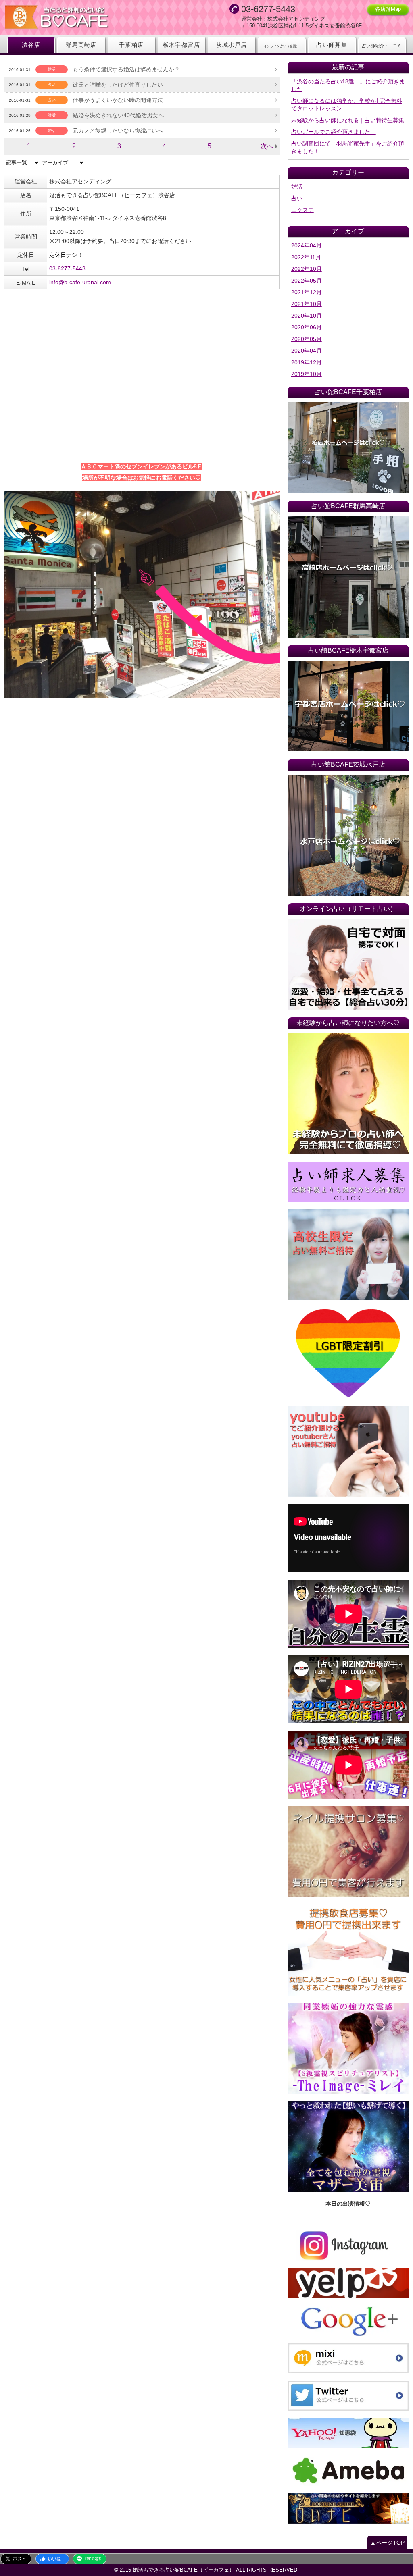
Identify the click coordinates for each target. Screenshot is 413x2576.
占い (297, 198)
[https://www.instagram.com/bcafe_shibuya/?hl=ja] (348, 2245)
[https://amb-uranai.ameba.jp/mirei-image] (348, 2048)
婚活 (297, 187)
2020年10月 (307, 316)
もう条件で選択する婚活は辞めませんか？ (126, 69)
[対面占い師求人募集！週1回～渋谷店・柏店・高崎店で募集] (348, 1182)
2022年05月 (307, 281)
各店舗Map (388, 9)
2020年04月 (307, 351)
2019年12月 (307, 362)
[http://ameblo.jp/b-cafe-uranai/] (348, 2471)
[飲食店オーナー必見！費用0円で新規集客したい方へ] (348, 1950)
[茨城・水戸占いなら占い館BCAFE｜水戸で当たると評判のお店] (348, 835)
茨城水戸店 (232, 45)
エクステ (302, 210)
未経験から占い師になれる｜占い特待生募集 (348, 120)
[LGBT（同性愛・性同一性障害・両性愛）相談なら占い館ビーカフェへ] (348, 1353)
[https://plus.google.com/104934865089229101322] (348, 2321)
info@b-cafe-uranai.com (80, 282)
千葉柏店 (131, 45)
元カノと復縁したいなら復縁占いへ (118, 131)
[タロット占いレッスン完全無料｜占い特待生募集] (348, 1094)
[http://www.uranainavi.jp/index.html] (348, 2508)
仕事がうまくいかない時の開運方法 (118, 100)
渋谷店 (31, 45)
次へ (267, 146)
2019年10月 (307, 374)
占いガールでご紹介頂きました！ (334, 132)
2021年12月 (307, 292)
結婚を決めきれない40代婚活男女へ (118, 115)
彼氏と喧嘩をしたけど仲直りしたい (118, 85)
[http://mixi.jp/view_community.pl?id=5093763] (348, 2358)
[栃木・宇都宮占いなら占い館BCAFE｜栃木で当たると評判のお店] (348, 706)
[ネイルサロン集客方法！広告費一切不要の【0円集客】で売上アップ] (348, 1852)
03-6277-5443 (67, 268)
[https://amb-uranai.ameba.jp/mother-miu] (348, 2146)
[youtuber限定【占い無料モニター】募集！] (348, 1451)
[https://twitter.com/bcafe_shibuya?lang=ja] (348, 2396)
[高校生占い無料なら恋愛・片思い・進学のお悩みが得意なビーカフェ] (348, 1255)
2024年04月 (307, 245)
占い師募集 (332, 45)
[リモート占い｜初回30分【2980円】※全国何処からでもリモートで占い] (348, 965)
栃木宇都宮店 (181, 45)
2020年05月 (307, 339)
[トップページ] (85, 18)
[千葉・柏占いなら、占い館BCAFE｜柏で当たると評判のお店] (348, 448)
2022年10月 (307, 269)
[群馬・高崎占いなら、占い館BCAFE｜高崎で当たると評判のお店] (348, 577)
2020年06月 (307, 327)
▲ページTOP (387, 2543)
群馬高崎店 (81, 45)
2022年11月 (306, 257)
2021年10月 (307, 304)
